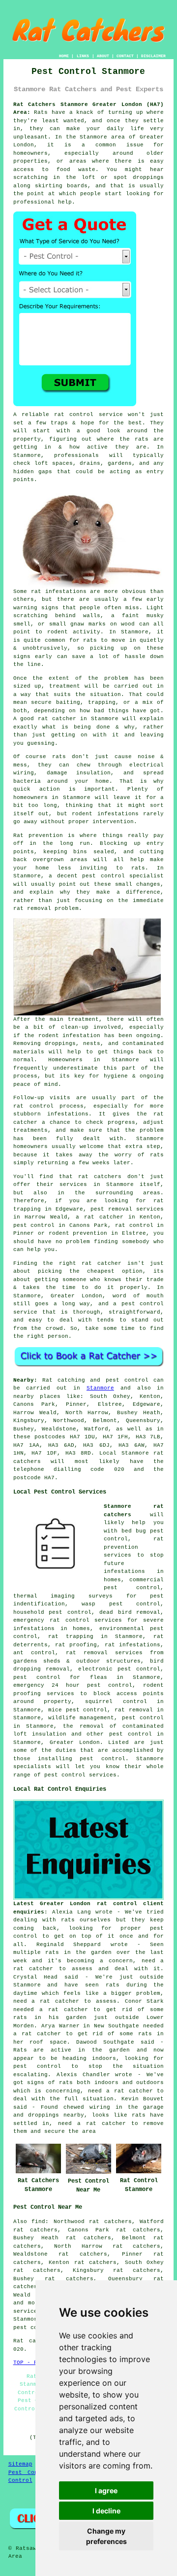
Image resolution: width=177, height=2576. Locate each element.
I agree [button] (106, 2490)
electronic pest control (119, 1669)
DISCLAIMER (153, 56)
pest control (131, 1734)
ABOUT (103, 56)
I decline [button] (106, 2511)
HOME (64, 56)
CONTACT (125, 56)
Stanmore (100, 1388)
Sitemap (20, 2464)
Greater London (75, 1742)
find (38, 2222)
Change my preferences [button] (106, 2536)
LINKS (83, 56)
